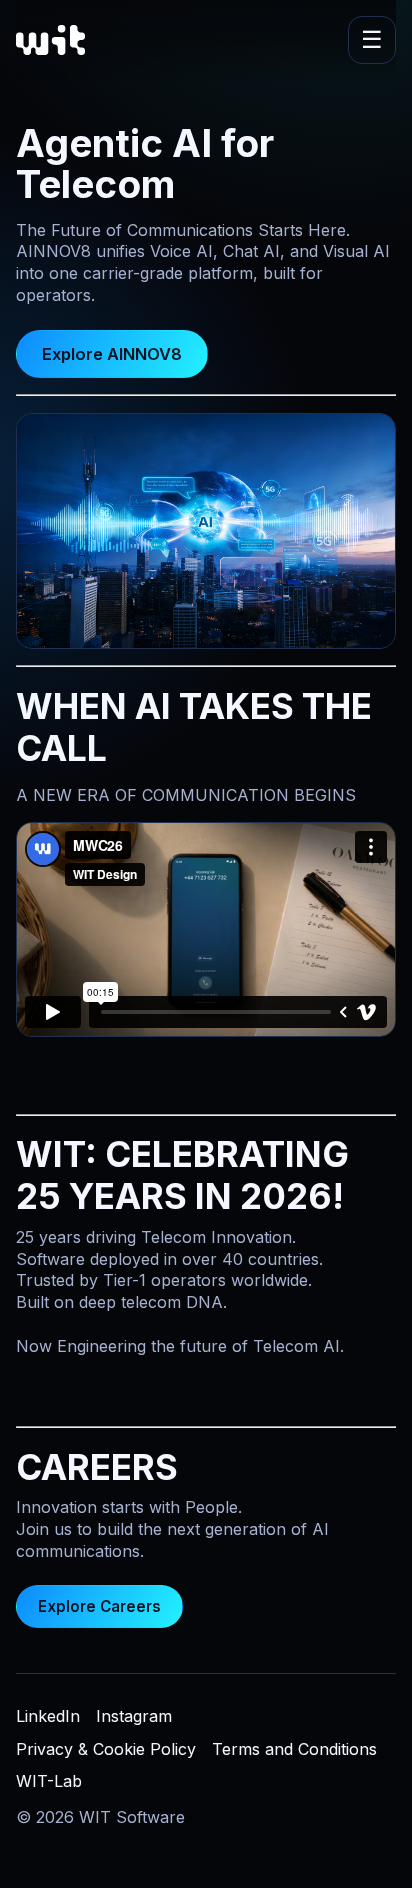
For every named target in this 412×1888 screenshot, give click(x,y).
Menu (372, 40)
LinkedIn (48, 1716)
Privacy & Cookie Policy (106, 1749)
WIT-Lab (49, 1781)
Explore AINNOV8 (112, 354)
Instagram (134, 1716)
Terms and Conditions (294, 1749)
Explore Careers (99, 1606)
